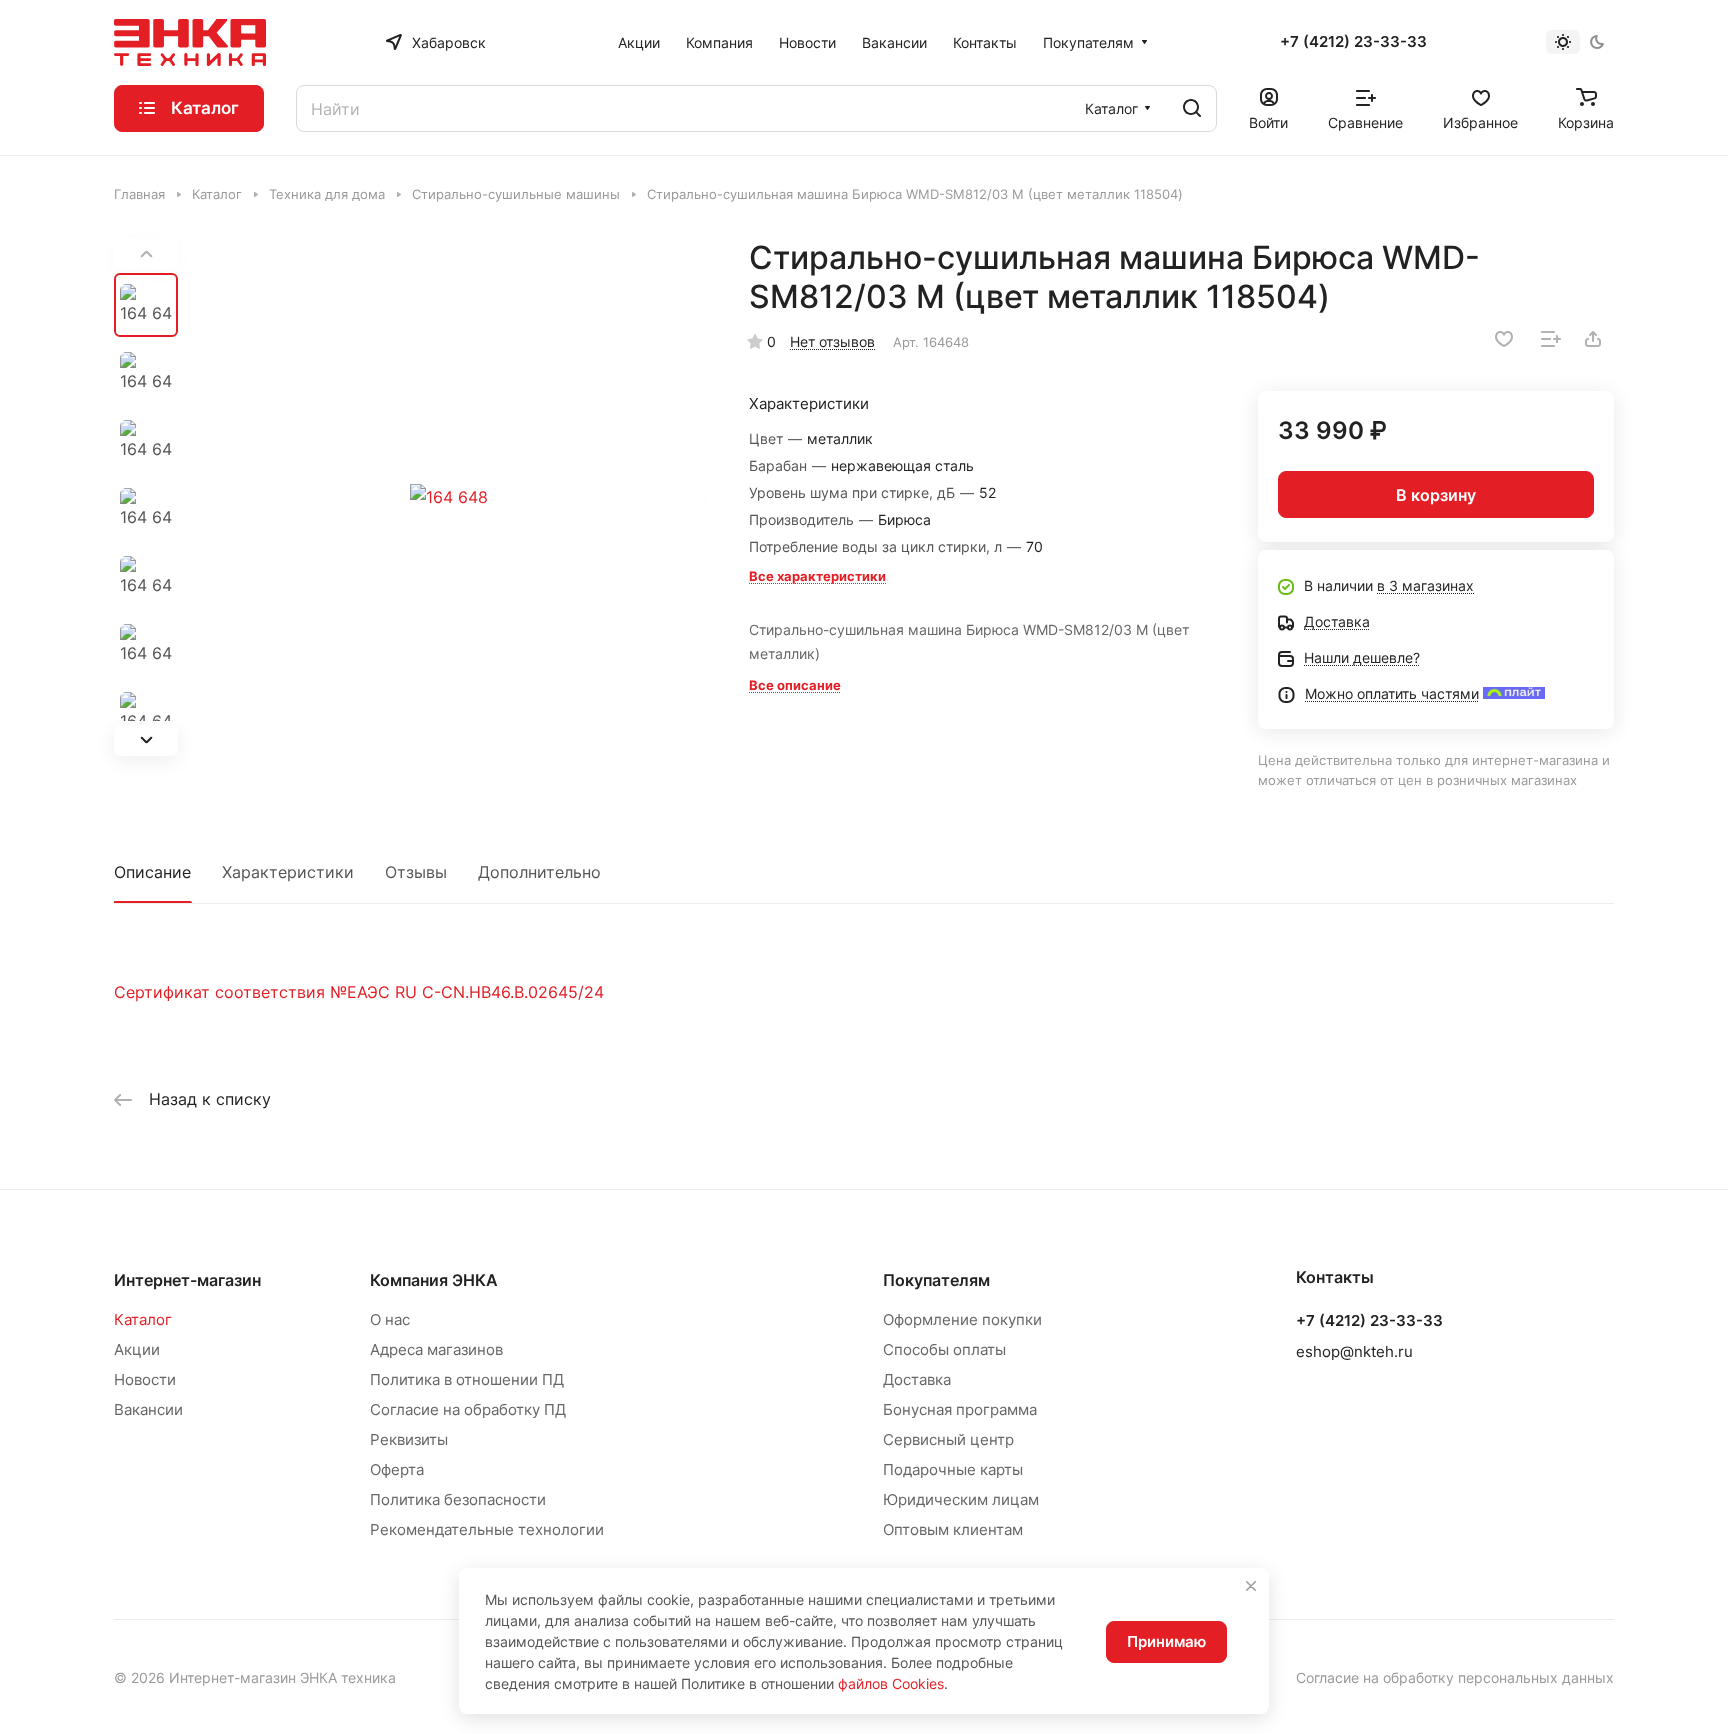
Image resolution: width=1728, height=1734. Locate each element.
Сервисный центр (948, 1439)
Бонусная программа (960, 1409)
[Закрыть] (1251, 1586)
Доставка (917, 1379)
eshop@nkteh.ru (1354, 1351)
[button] (146, 740)
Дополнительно (539, 872)
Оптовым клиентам (953, 1529)
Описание (152, 872)
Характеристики (288, 872)
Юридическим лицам (961, 1499)
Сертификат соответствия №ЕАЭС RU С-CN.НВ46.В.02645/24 (359, 992)
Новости (145, 1379)
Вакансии (148, 1409)
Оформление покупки (962, 1319)
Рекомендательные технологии (487, 1529)
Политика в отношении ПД (467, 1379)
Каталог (143, 1319)
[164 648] (449, 497)
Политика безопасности (458, 1499)
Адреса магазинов (436, 1349)
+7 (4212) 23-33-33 (1353, 42)
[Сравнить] (1551, 339)
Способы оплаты (944, 1349)
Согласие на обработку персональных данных (1455, 1677)
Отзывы (416, 872)
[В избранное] (1504, 339)
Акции (137, 1349)
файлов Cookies (891, 1683)
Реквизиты (409, 1439)
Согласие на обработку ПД (468, 1409)
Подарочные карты (953, 1469)
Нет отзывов (832, 341)
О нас (390, 1319)
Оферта (397, 1469)
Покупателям (936, 1280)
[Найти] (1192, 108)
